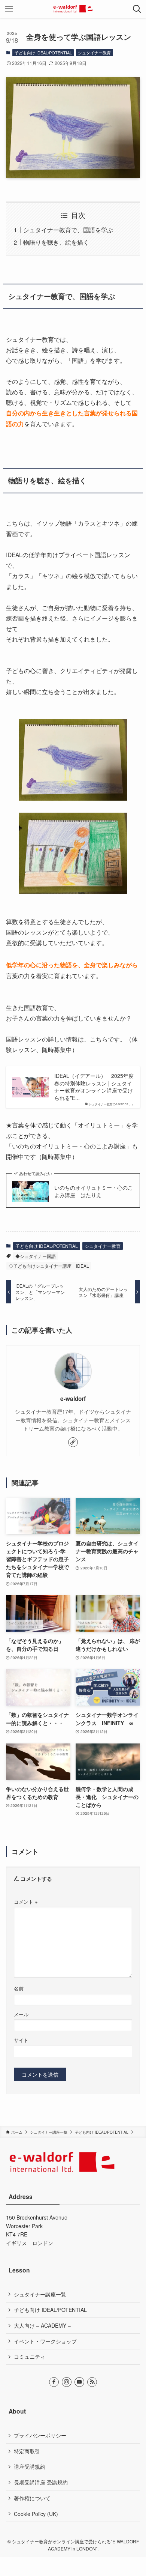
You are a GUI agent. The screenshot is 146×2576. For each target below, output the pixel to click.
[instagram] (67, 2382)
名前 (19, 1988)
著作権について (32, 2498)
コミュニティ (30, 2357)
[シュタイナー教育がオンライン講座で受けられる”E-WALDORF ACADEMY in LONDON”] (73, 9)
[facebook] (54, 2382)
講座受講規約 (30, 2466)
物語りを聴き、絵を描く (56, 242)
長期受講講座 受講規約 (41, 2482)
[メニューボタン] (9, 9)
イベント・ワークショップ (45, 2341)
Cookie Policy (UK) (36, 2514)
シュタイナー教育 (94, 53)
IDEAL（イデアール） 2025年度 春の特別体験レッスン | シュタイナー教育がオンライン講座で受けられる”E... (94, 1087)
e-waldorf (73, 1399)
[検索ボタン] (137, 9)
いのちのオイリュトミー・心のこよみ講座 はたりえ (94, 1191)
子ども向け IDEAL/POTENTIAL (43, 53)
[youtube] (79, 2382)
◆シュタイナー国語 (36, 1256)
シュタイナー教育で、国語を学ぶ (68, 230)
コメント (26, 1902)
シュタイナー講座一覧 (40, 2294)
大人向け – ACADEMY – (42, 2325)
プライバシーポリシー (40, 2435)
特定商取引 (27, 2451)
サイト (21, 2040)
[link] (73, 1442)
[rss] (92, 2382)
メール (21, 2014)
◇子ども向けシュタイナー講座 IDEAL (49, 1266)
